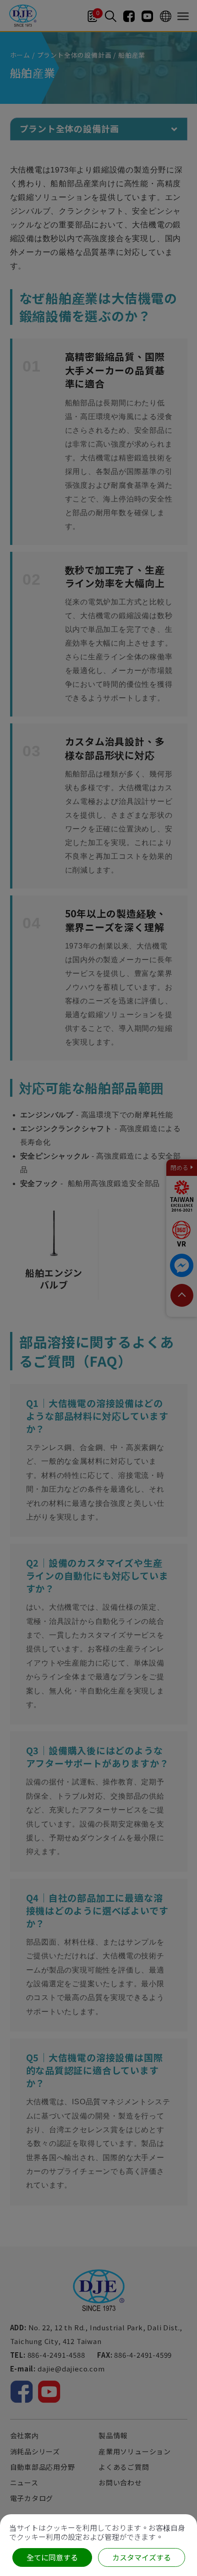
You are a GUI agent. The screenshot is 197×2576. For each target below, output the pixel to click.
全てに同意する (52, 2557)
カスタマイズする (142, 2557)
